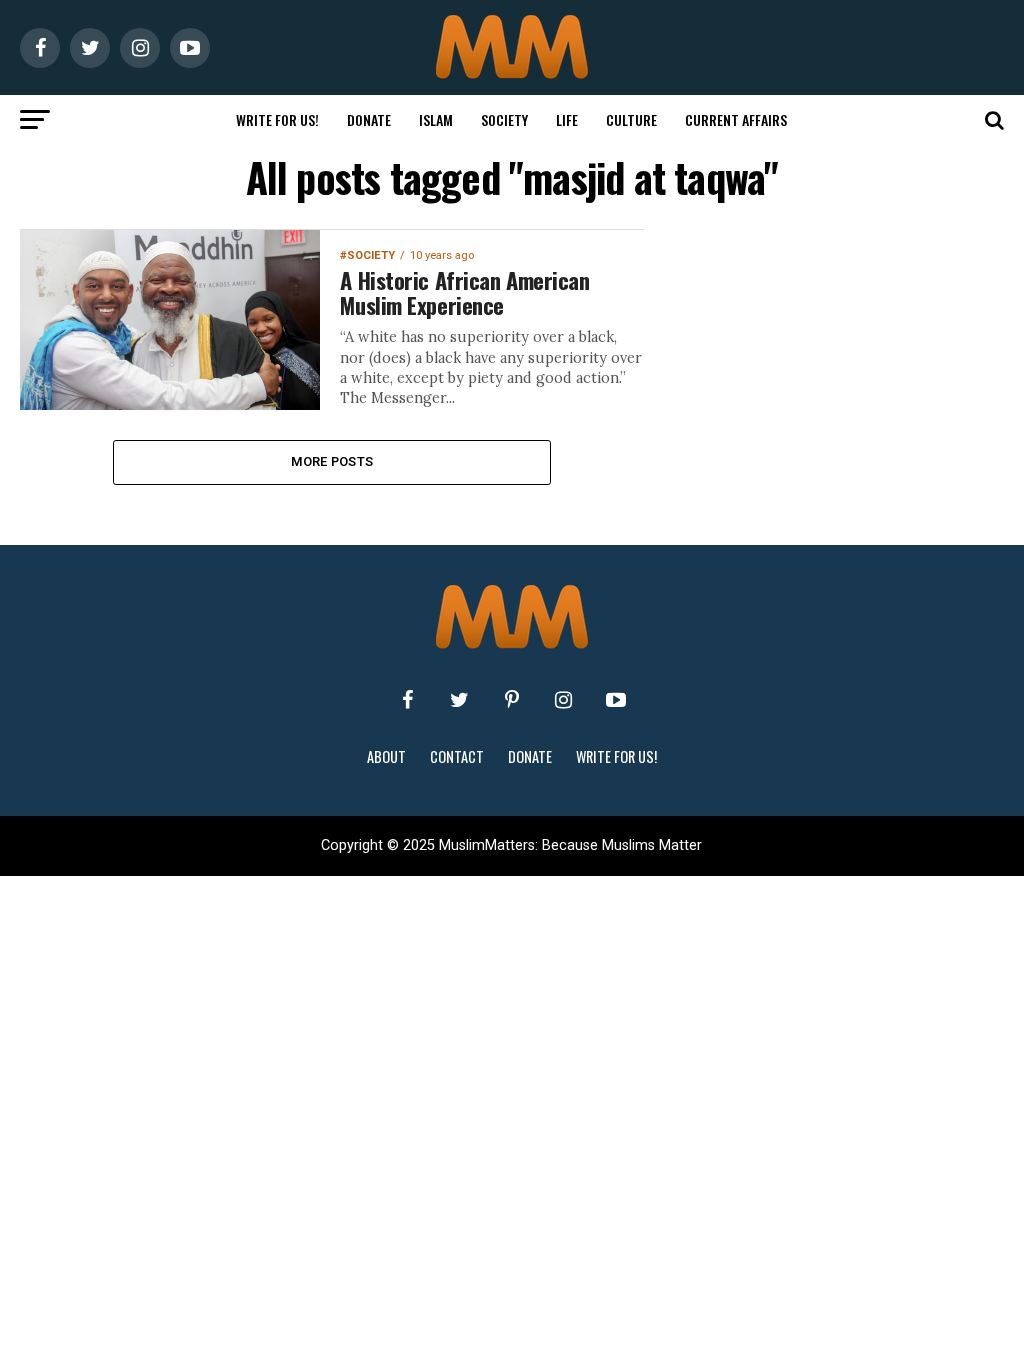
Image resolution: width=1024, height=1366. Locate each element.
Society (504, 119)
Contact (457, 756)
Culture (631, 119)
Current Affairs (736, 119)
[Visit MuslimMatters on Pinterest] (512, 700)
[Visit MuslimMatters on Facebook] (408, 700)
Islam (436, 119)
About (386, 756)
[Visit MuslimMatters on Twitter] (460, 700)
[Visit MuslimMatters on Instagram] (564, 700)
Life (567, 119)
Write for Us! (277, 119)
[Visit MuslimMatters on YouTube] (616, 700)
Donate (369, 119)
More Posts (332, 461)
